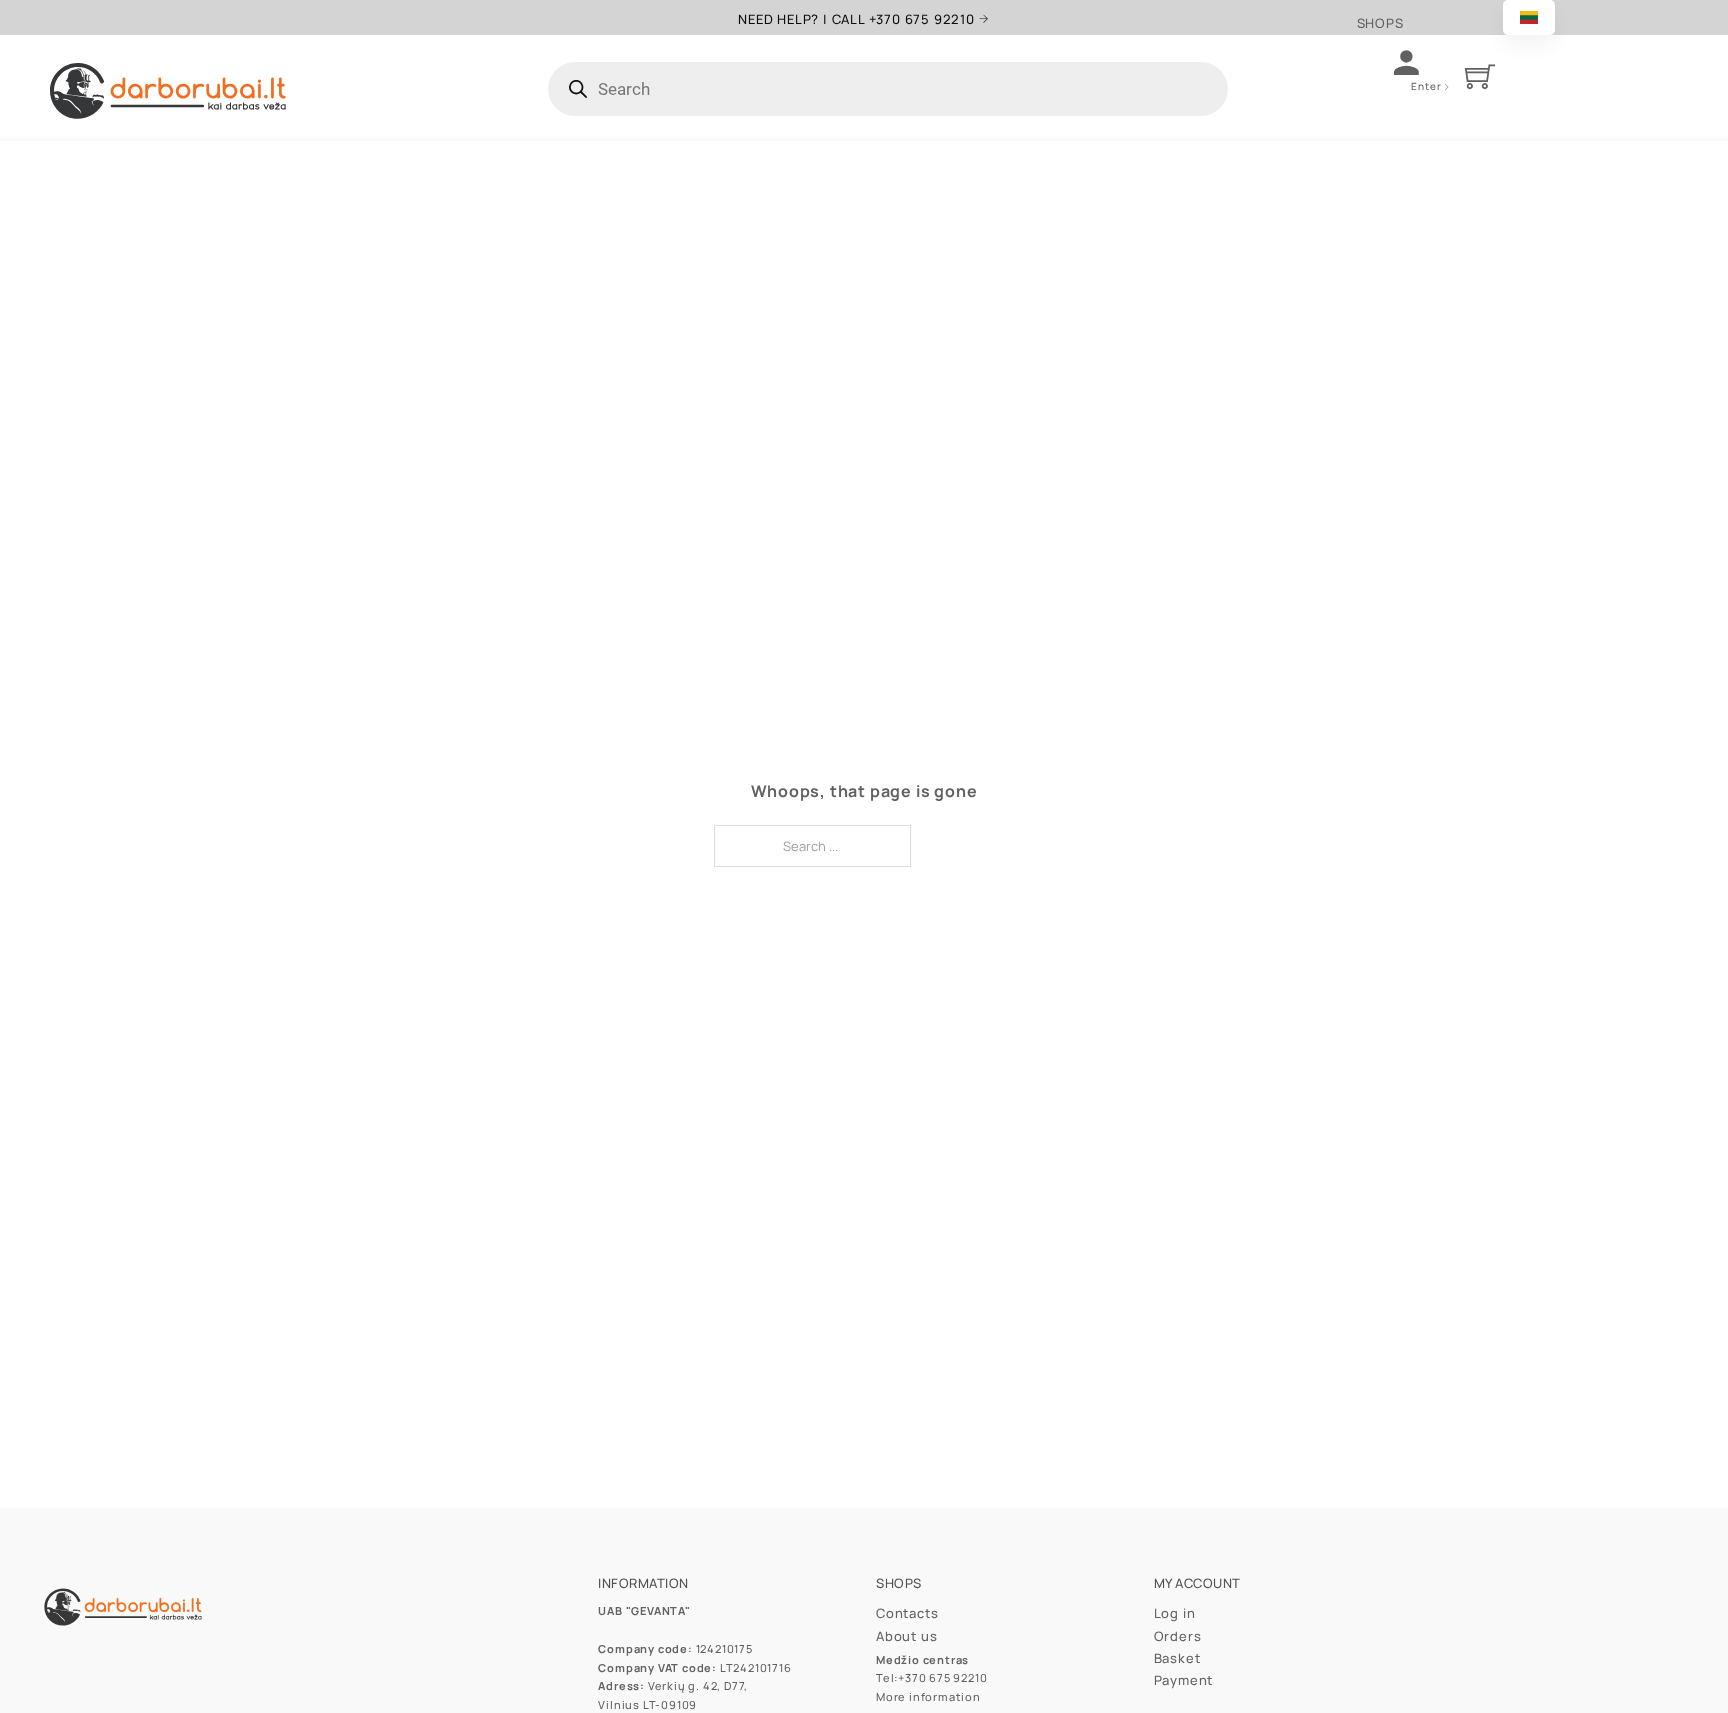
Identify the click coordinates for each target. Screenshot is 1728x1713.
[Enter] (1450, 87)
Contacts (907, 1613)
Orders (1178, 1636)
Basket (1177, 1658)
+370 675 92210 (942, 1677)
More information (928, 1696)
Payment (1184, 1680)
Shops (1380, 23)
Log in (1175, 1613)
